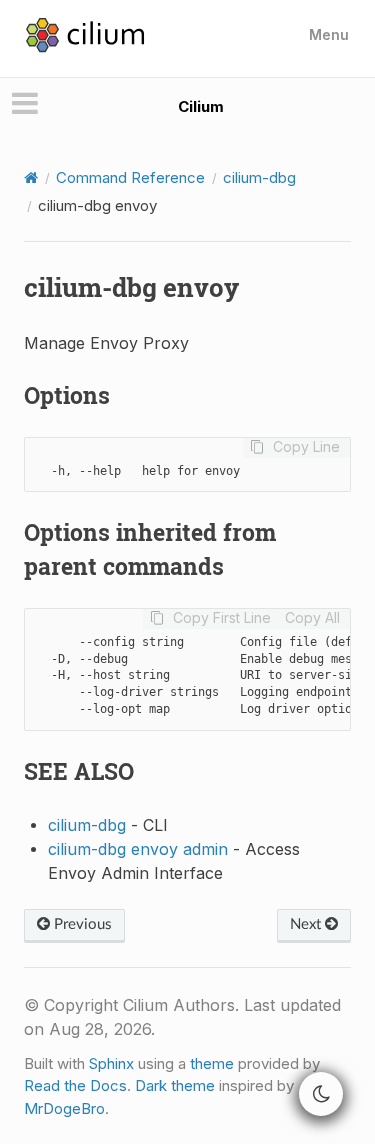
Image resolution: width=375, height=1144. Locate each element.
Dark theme (175, 1085)
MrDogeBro (64, 1108)
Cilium (201, 106)
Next (307, 924)
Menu (329, 34)
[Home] (31, 177)
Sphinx (111, 1063)
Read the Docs (75, 1085)
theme (212, 1063)
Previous (81, 924)
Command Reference (130, 177)
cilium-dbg (259, 177)
